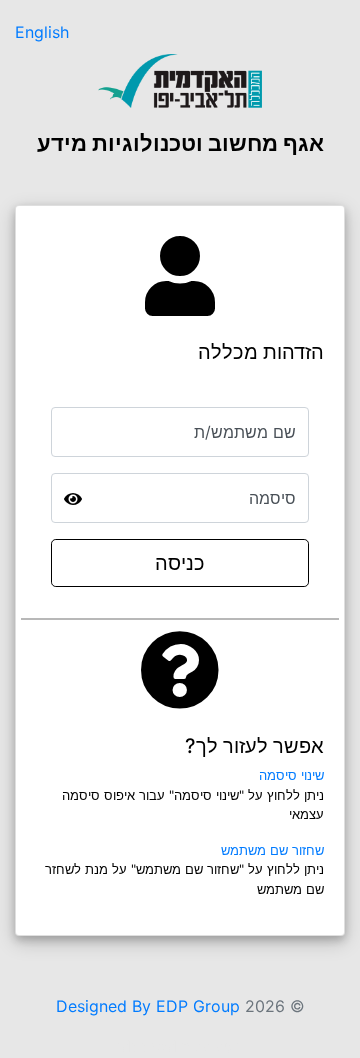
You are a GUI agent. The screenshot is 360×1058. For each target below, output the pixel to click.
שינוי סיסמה (291, 775)
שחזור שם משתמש (272, 850)
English (42, 32)
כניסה (180, 563)
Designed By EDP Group (148, 1006)
